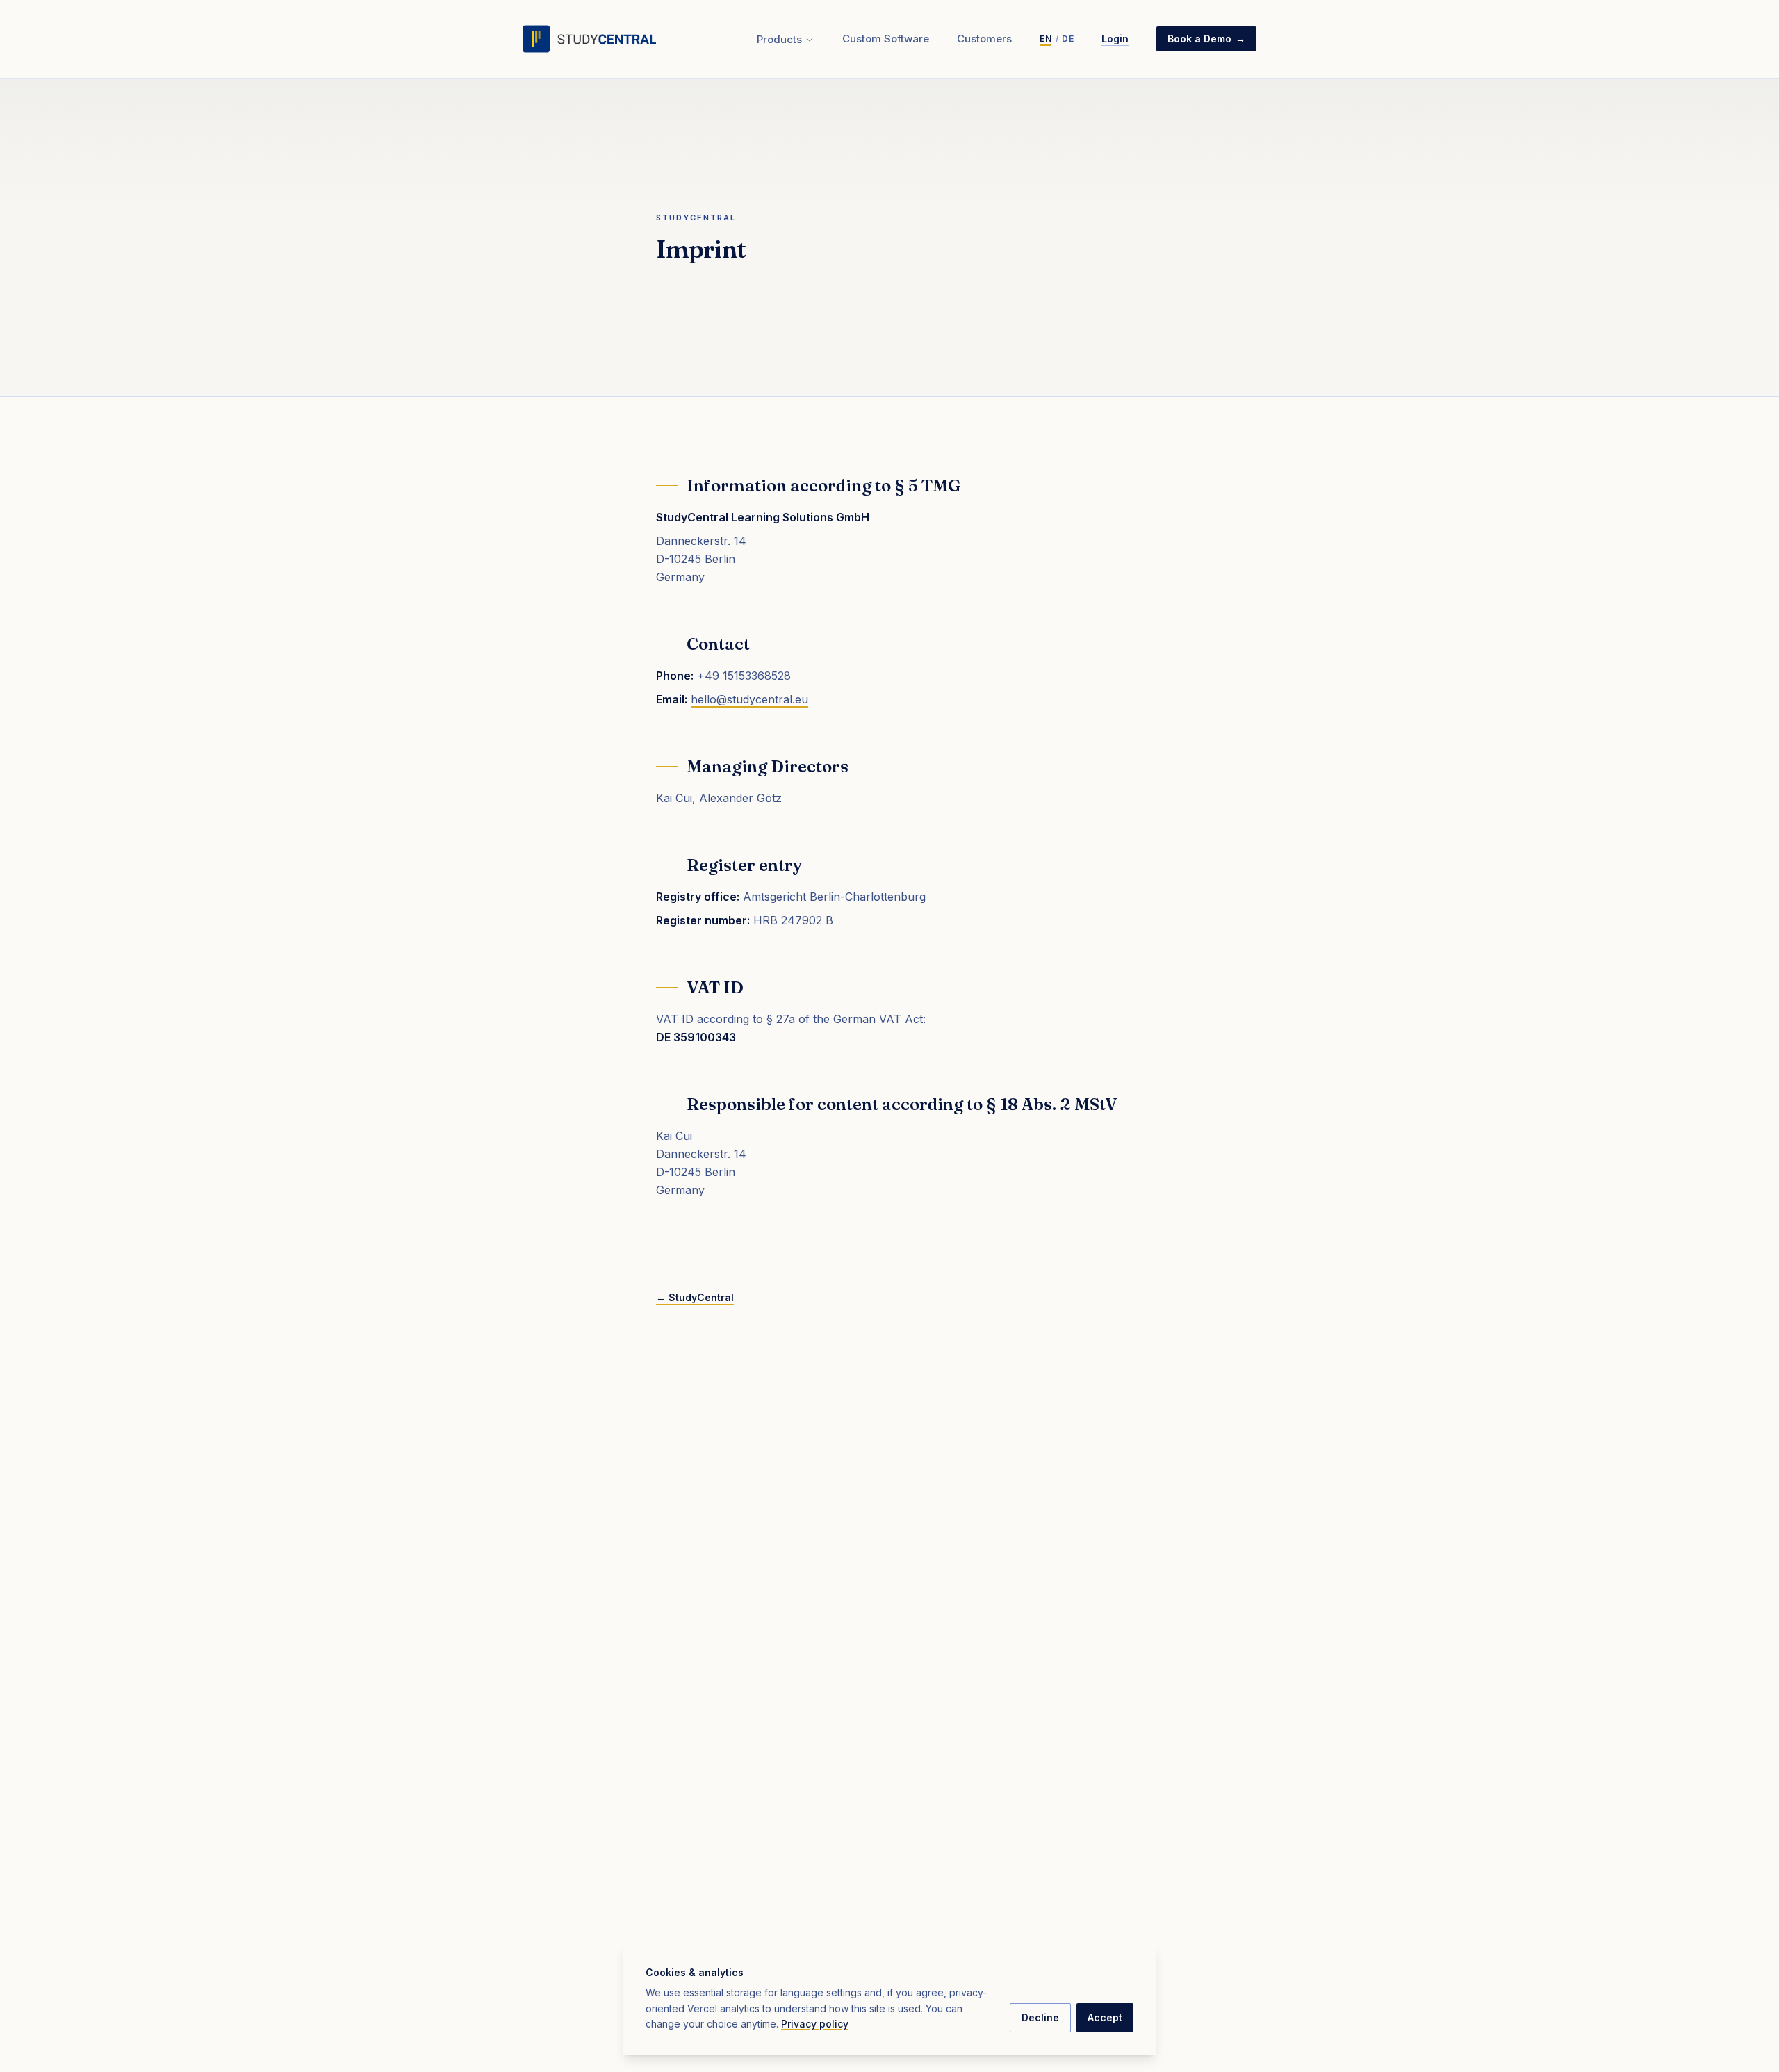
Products (779, 39)
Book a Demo (1206, 39)
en (1046, 39)
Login (1115, 39)
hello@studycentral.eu (749, 699)
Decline (1040, 2017)
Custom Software (886, 39)
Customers (984, 39)
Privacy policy (815, 2024)
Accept (1105, 2017)
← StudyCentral (695, 1297)
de (1068, 39)
